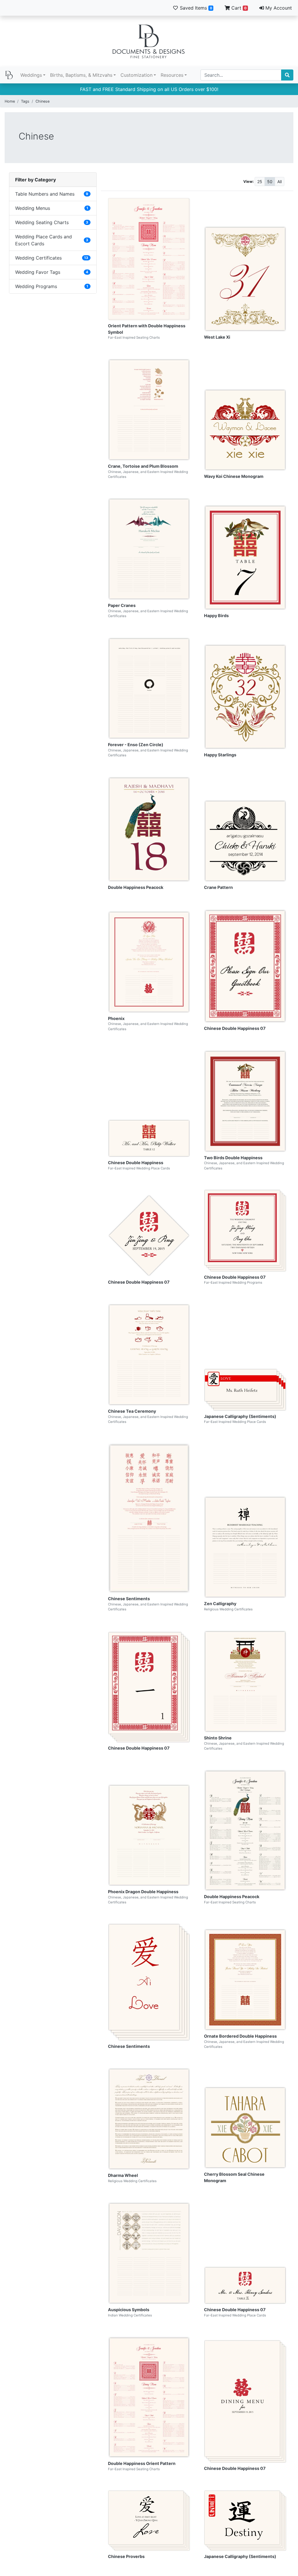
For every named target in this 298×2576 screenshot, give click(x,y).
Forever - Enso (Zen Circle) (136, 745)
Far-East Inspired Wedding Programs (233, 1282)
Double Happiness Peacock (136, 887)
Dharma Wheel (123, 2175)
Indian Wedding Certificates (130, 2315)
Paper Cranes (122, 605)
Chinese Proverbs (126, 2556)
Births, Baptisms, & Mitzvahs (81, 75)
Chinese (42, 101)
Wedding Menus (33, 208)
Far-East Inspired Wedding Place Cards (139, 1168)
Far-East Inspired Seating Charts (134, 337)
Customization (136, 75)
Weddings (31, 75)
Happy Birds (216, 616)
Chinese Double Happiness (136, 1163)
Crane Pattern (218, 887)
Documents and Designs (149, 41)
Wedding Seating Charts (42, 222)
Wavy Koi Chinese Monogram (234, 476)
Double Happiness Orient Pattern (142, 2463)
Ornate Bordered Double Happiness (240, 2036)
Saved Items (195, 8)
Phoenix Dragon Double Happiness (143, 1892)
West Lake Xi (217, 337)
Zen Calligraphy (220, 1604)
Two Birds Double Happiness (233, 1158)
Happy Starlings (220, 755)
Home (10, 101)
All (280, 182)
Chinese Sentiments (129, 1599)
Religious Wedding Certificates (228, 1609)
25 (260, 182)
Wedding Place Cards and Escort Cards (44, 240)
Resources (172, 75)
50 (270, 182)
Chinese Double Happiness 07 (235, 1028)
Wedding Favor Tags (38, 272)
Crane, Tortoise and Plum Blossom (143, 466)
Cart (238, 8)
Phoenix (116, 1018)
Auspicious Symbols (129, 2310)
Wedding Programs (36, 286)
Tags (25, 101)
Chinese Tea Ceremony (132, 1411)
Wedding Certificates (38, 258)
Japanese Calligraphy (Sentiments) (240, 1416)
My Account (278, 8)
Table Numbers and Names (45, 194)
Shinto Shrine (218, 1738)
